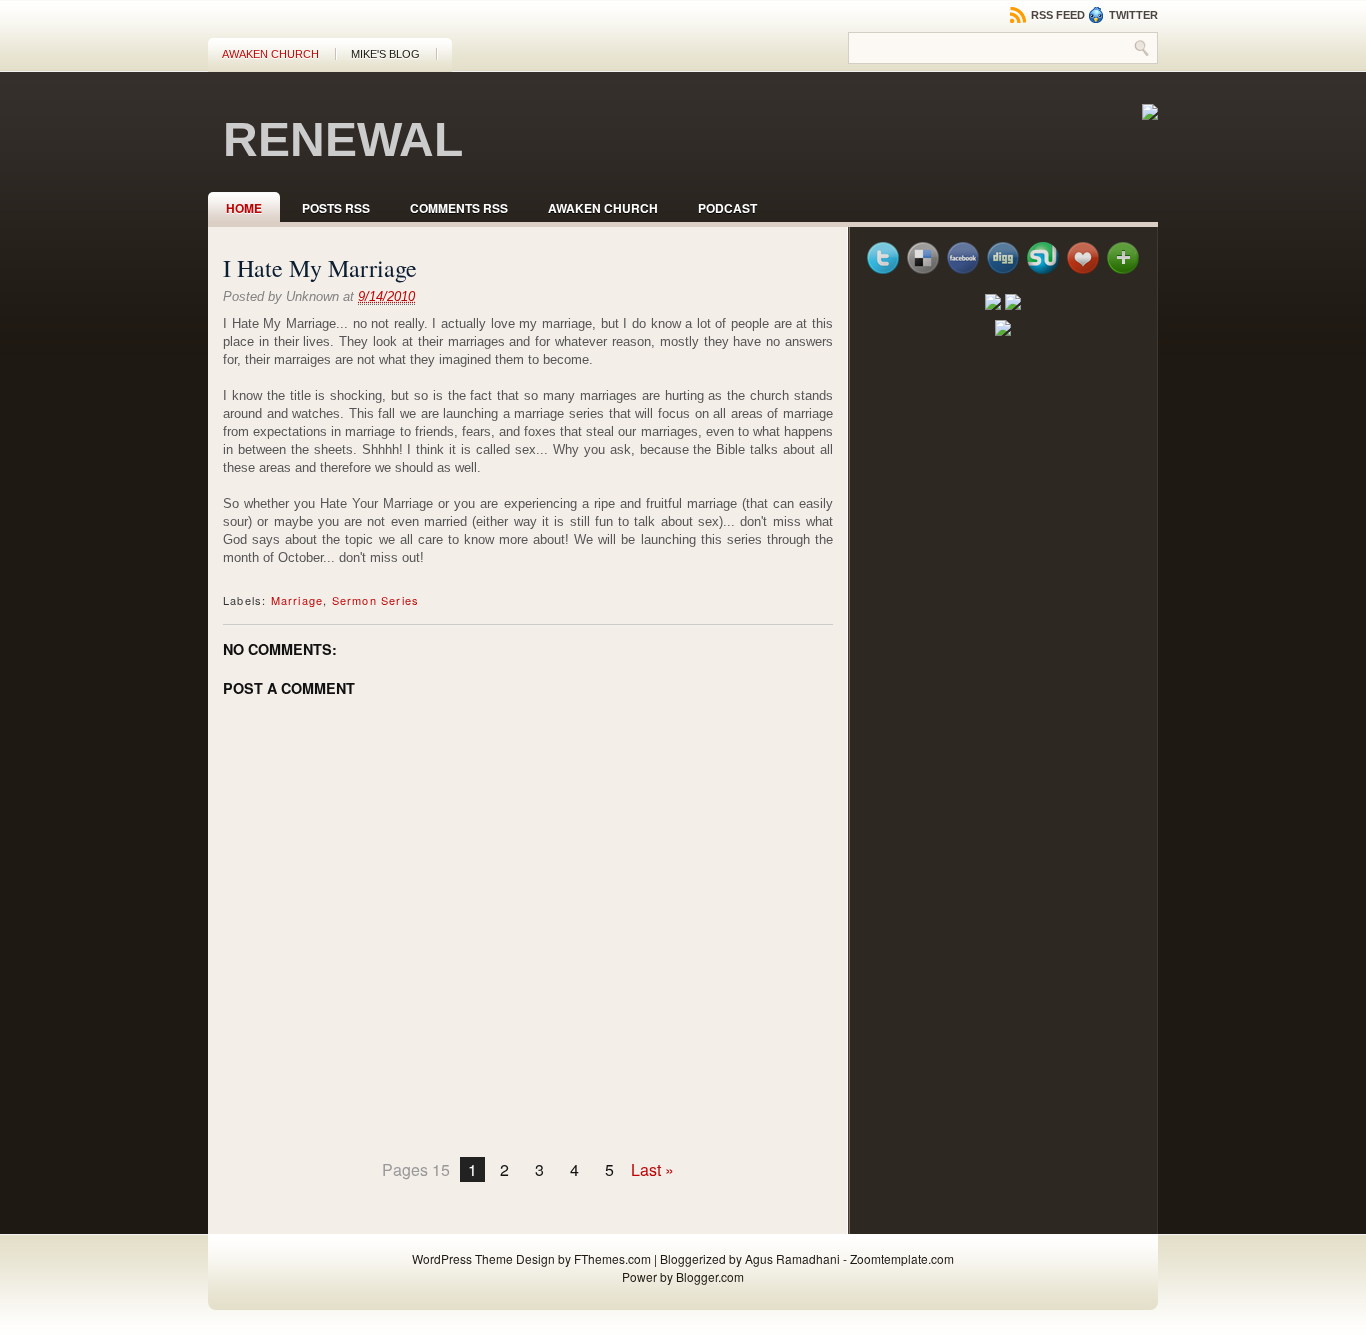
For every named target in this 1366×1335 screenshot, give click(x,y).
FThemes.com (612, 1258)
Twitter (1132, 15)
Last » (652, 1169)
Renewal (343, 139)
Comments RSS (459, 208)
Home (244, 208)
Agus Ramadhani (792, 1258)
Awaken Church (270, 54)
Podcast (727, 208)
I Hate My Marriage (320, 268)
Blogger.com (710, 1276)
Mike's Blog (385, 54)
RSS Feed (1056, 15)
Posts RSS (336, 208)
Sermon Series (376, 600)
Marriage (297, 600)
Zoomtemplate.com (902, 1258)
